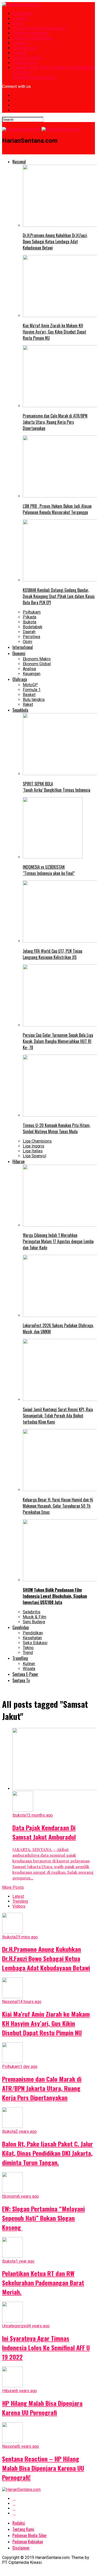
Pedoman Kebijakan (30, 33)
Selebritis (32, 1612)
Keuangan (32, 674)
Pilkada (29, 617)
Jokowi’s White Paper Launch (39, 28)
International (23, 647)
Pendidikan (33, 1633)
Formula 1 (32, 690)
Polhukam (32, 612)
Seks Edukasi (35, 1643)
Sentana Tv (21, 1680)
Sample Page (25, 48)
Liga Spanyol (34, 1156)
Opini (27, 642)
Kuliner (29, 1664)
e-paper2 (21, 18)
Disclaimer (22, 14)
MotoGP (30, 685)
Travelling (20, 1658)
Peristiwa (31, 637)
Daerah (29, 632)
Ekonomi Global (37, 664)
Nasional (19, 162)
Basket (29, 695)
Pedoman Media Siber (33, 38)
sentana (20, 53)
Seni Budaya (34, 1622)
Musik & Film (35, 1617)
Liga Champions (37, 1141)
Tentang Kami (25, 63)
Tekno (28, 1648)
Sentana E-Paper (28, 58)
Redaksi (20, 43)
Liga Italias (33, 1151)
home (17, 23)
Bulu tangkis (34, 700)
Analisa (29, 669)
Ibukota (29, 622)
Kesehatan (32, 1638)
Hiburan (18, 1161)
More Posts (13, 1887)
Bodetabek (33, 627)
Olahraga (20, 679)
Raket (28, 704)
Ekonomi (19, 653)
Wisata (29, 1669)
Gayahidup (21, 1627)
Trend (28, 1653)
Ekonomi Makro (37, 659)
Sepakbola (20, 710)
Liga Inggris (33, 1146)
